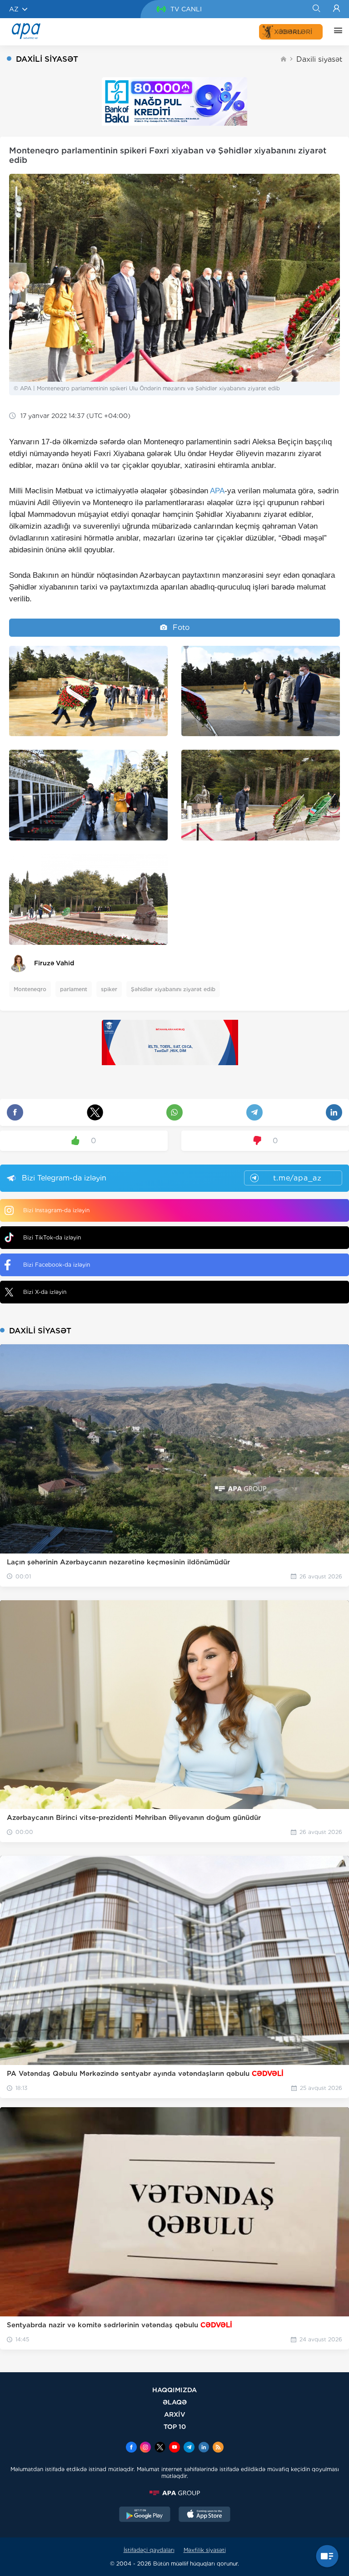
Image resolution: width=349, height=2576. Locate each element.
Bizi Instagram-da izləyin (56, 1210)
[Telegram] (189, 2448)
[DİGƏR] (336, 32)
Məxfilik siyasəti (205, 2550)
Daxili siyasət (319, 59)
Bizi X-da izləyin (45, 1292)
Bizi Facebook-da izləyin (57, 1265)
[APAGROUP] (174, 2493)
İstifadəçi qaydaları (149, 2550)
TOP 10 (175, 2426)
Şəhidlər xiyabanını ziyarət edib (173, 989)
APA (217, 491)
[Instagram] (145, 2448)
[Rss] (218, 2448)
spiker (109, 989)
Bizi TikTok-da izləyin (52, 1237)
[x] (160, 2448)
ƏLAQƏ (175, 2402)
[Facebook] (131, 2448)
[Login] (337, 9)
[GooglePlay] (145, 2515)
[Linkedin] (204, 2448)
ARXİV (175, 2414)
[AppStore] (204, 2515)
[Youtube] (174, 2448)
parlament (74, 989)
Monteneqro (30, 989)
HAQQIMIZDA (174, 2390)
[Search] (316, 9)
